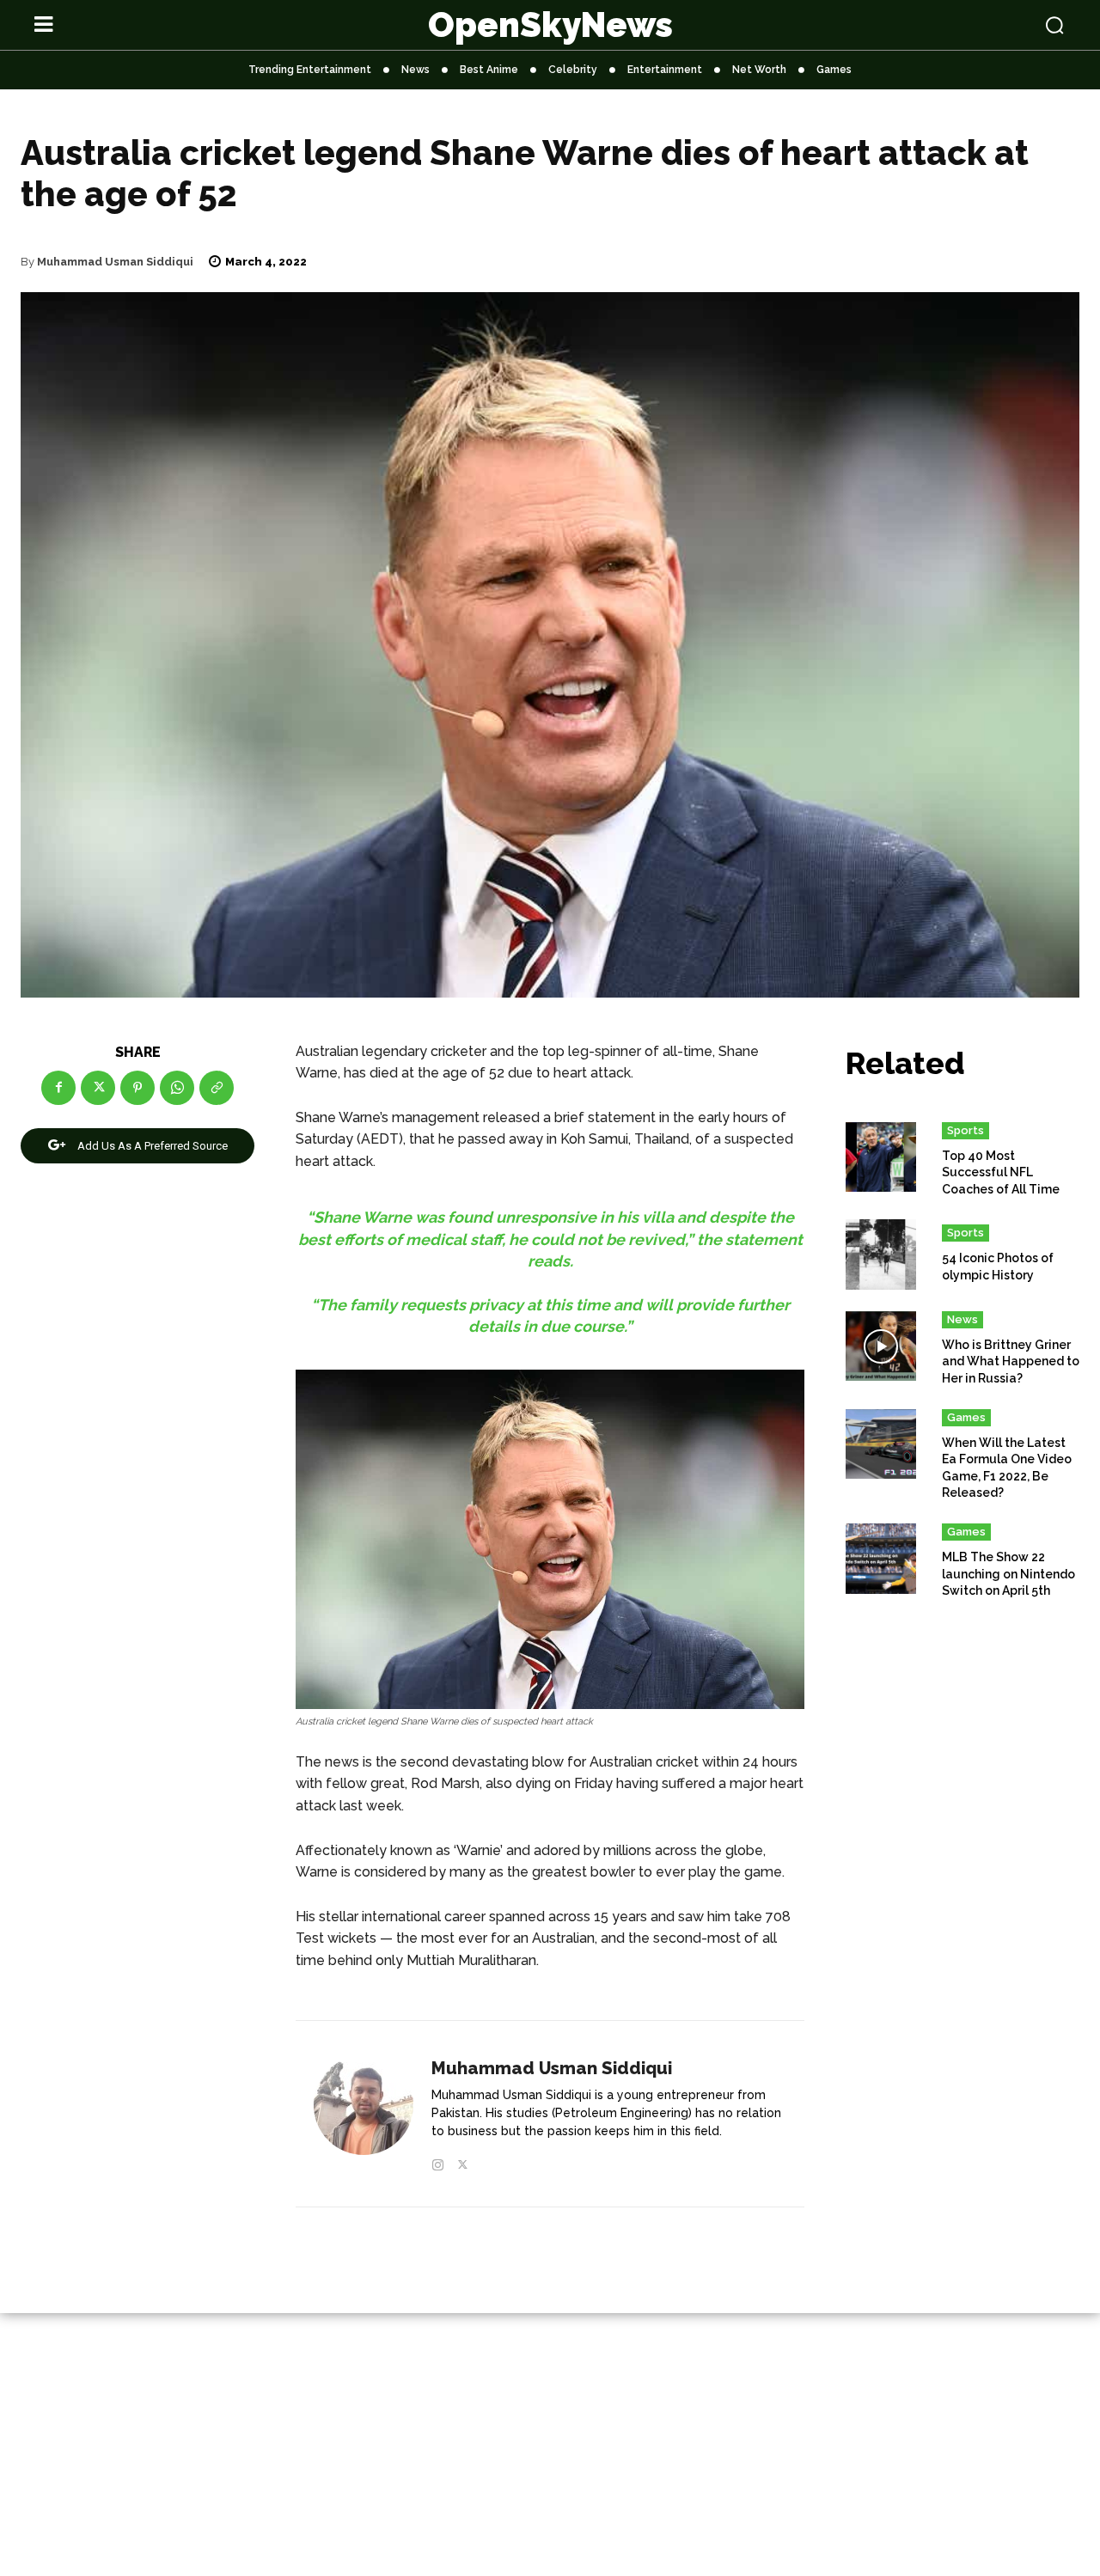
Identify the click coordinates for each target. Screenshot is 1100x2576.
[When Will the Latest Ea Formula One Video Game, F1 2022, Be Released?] (881, 1444)
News (962, 1319)
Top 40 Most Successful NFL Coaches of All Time (1001, 1172)
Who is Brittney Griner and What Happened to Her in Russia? (1011, 1361)
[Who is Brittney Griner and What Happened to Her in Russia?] (881, 1346)
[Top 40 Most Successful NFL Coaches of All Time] (881, 1157)
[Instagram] (438, 2161)
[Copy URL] (217, 1088)
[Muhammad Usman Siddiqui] (364, 2115)
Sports (966, 1130)
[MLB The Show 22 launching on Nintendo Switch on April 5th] (881, 1559)
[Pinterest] (137, 1088)
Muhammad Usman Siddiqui (115, 262)
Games (966, 1417)
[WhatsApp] (177, 1088)
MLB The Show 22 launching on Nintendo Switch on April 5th (1008, 1574)
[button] (964, 25)
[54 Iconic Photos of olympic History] (881, 1254)
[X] (98, 1088)
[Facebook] (58, 1088)
